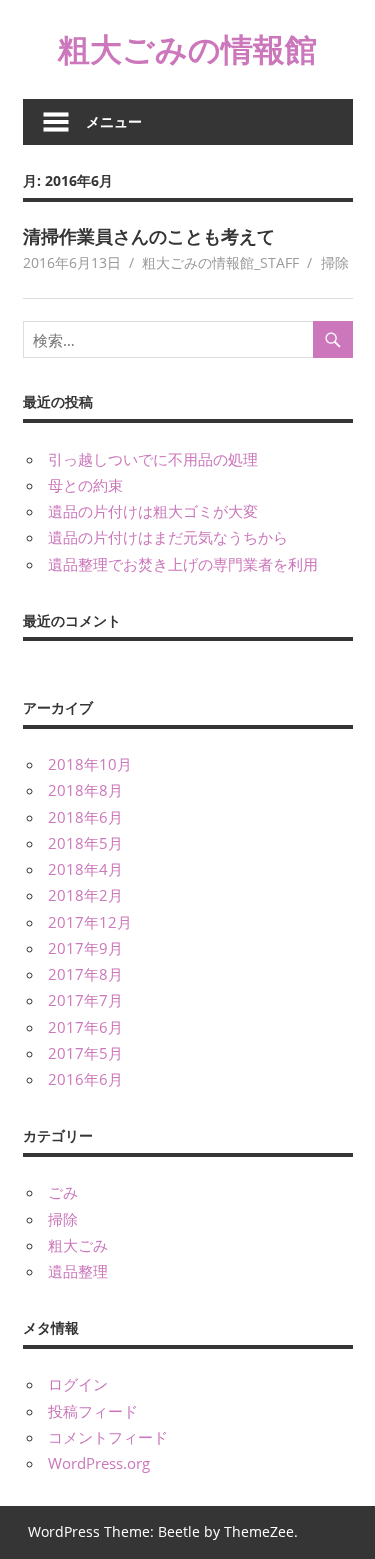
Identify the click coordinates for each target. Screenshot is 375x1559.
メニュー (114, 121)
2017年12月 (90, 922)
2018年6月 (85, 817)
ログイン (78, 1384)
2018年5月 (85, 843)
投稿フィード (93, 1411)
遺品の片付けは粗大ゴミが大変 (153, 511)
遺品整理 (78, 1271)
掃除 (335, 262)
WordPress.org (99, 1463)
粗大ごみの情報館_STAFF (220, 262)
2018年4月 (85, 869)
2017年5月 (85, 1053)
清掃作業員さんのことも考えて (149, 236)
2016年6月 (85, 1079)
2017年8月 (85, 974)
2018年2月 (85, 895)
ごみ (63, 1192)
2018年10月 (90, 764)
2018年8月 (85, 790)
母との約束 (85, 485)
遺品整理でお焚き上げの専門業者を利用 (183, 564)
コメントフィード (108, 1437)
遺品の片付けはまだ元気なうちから (168, 537)
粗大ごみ (78, 1245)
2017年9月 (85, 948)
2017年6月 (85, 1027)
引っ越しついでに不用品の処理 (153, 459)
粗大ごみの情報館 (187, 48)
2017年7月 (85, 1000)
